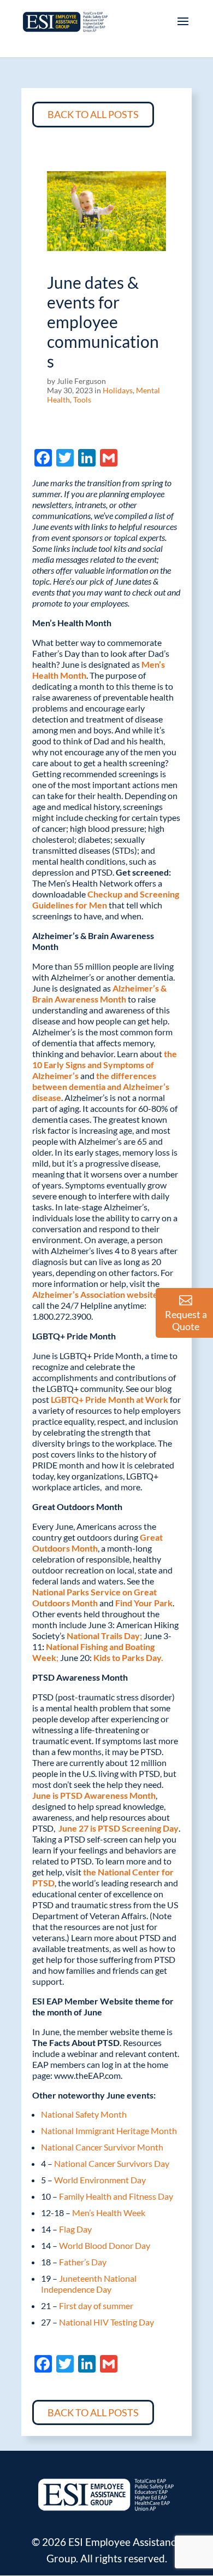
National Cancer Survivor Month (102, 2147)
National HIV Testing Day (106, 2322)
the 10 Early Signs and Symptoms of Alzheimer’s (105, 1065)
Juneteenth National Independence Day (89, 2284)
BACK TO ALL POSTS (93, 114)
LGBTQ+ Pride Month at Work (110, 1399)
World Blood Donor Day (105, 2245)
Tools (82, 400)
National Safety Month (84, 2114)
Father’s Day (83, 2262)
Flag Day (75, 2229)
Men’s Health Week (109, 2213)
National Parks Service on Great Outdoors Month (94, 1597)
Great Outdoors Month (97, 1543)
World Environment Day (100, 2180)
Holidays (118, 390)
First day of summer (96, 2306)
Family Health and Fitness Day (116, 2196)
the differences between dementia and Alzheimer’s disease (101, 1086)
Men (98, 905)
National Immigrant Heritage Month (109, 2131)
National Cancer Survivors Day (112, 2163)
